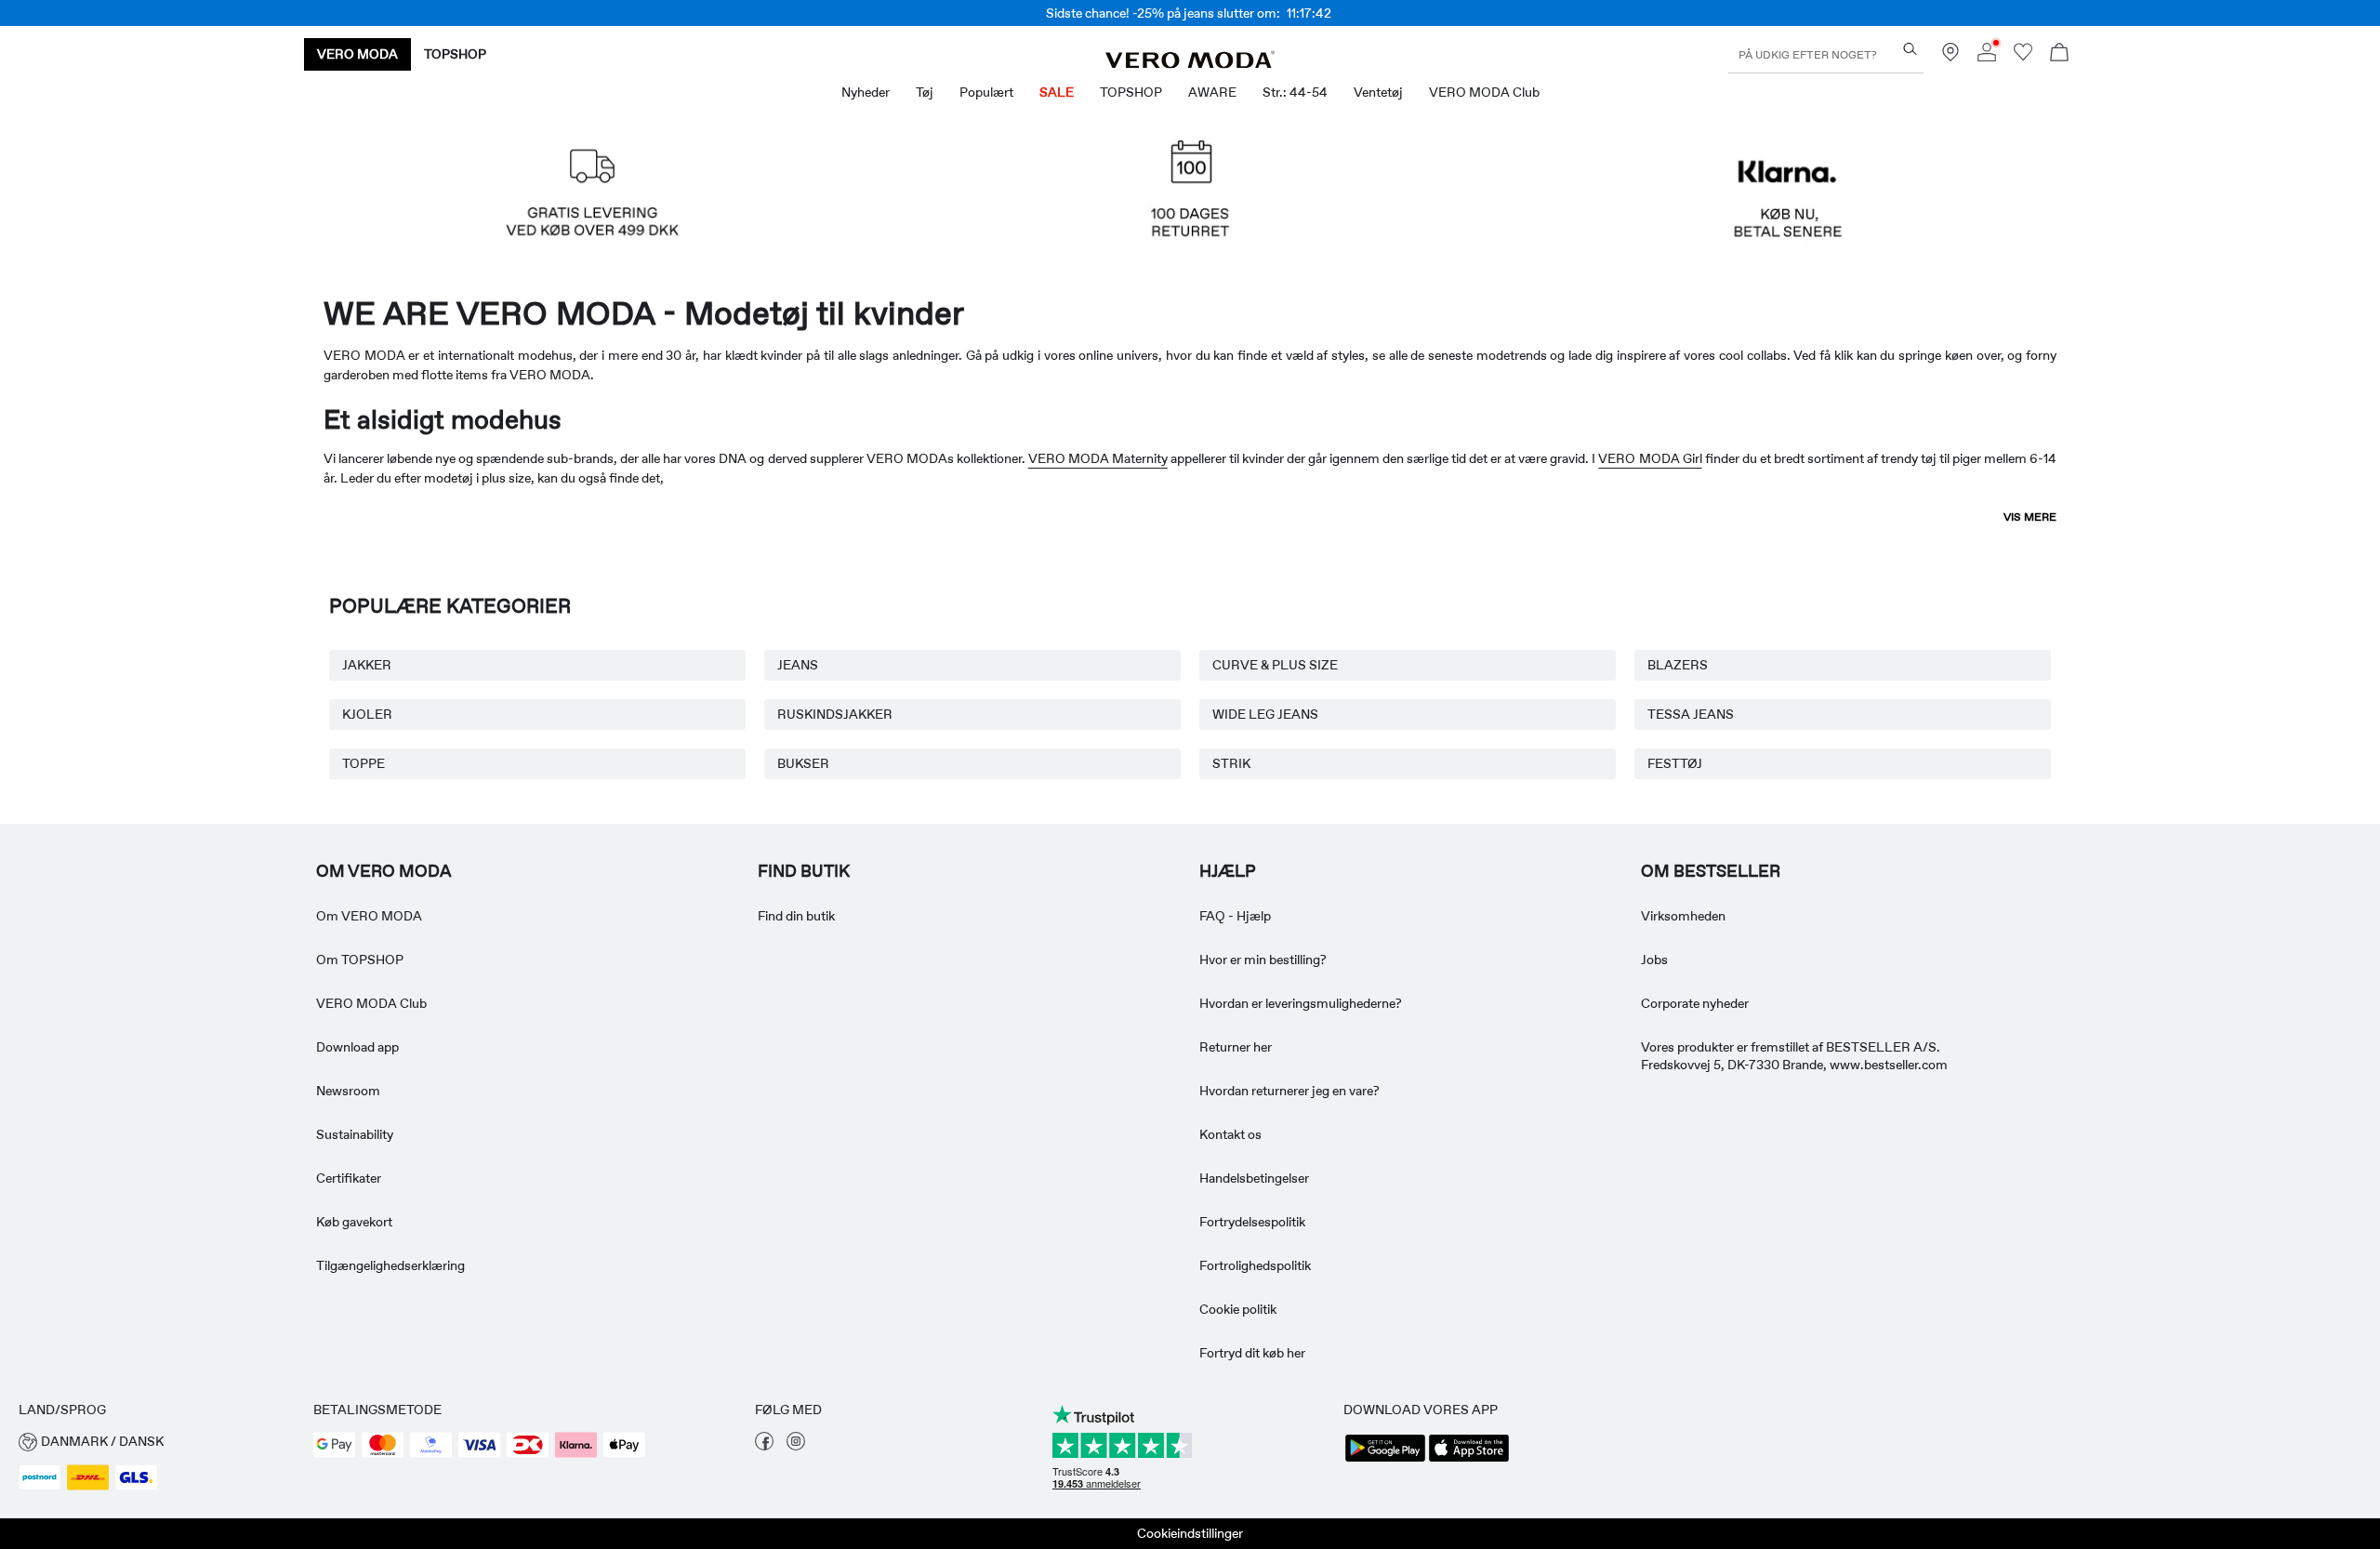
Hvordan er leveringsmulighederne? (1301, 1003)
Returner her (1236, 1047)
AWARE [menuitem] (1212, 92)
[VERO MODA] (1190, 63)
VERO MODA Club (371, 1003)
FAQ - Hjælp (1235, 916)
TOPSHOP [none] (455, 54)
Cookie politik (1238, 1309)
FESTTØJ (1675, 763)
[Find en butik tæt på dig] (1950, 57)
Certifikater (349, 1178)
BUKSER (803, 763)
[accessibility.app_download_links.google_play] (1385, 1460)
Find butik (804, 871)
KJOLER (367, 714)
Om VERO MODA (384, 871)
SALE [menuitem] (1057, 92)
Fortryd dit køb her (1252, 1353)
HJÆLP (1228, 871)
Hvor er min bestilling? (1263, 960)
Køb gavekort (354, 1222)
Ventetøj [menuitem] (1378, 92)
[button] (592, 199)
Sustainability (355, 1134)
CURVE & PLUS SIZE (1275, 665)
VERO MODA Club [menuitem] (1484, 92)
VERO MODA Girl (1650, 458)
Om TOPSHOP (360, 960)
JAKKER (367, 665)
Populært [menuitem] (986, 92)
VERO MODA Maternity (1098, 458)
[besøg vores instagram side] (796, 1446)
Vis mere (2030, 517)
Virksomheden (1683, 916)
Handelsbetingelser (1254, 1178)
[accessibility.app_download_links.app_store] (1469, 1460)
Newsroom (348, 1091)
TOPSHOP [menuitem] (1131, 92)
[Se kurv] (2059, 54)
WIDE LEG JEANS (1265, 714)
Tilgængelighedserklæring (390, 1265)
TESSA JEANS (1691, 714)
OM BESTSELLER (1711, 871)
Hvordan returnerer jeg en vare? (1289, 1091)
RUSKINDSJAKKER (835, 714)
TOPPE (364, 763)
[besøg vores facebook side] (764, 1446)
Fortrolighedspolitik (1255, 1265)
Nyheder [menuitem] (866, 92)
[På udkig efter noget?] (1910, 49)
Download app (357, 1047)
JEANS (798, 665)
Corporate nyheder (1695, 1003)
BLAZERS (1678, 665)
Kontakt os (1230, 1134)
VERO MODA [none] (357, 54)
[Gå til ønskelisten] (2023, 57)
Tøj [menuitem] (925, 92)
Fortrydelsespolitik (1252, 1222)
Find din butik (796, 916)
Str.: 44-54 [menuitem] (1295, 92)
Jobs (1654, 960)
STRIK (1231, 763)
